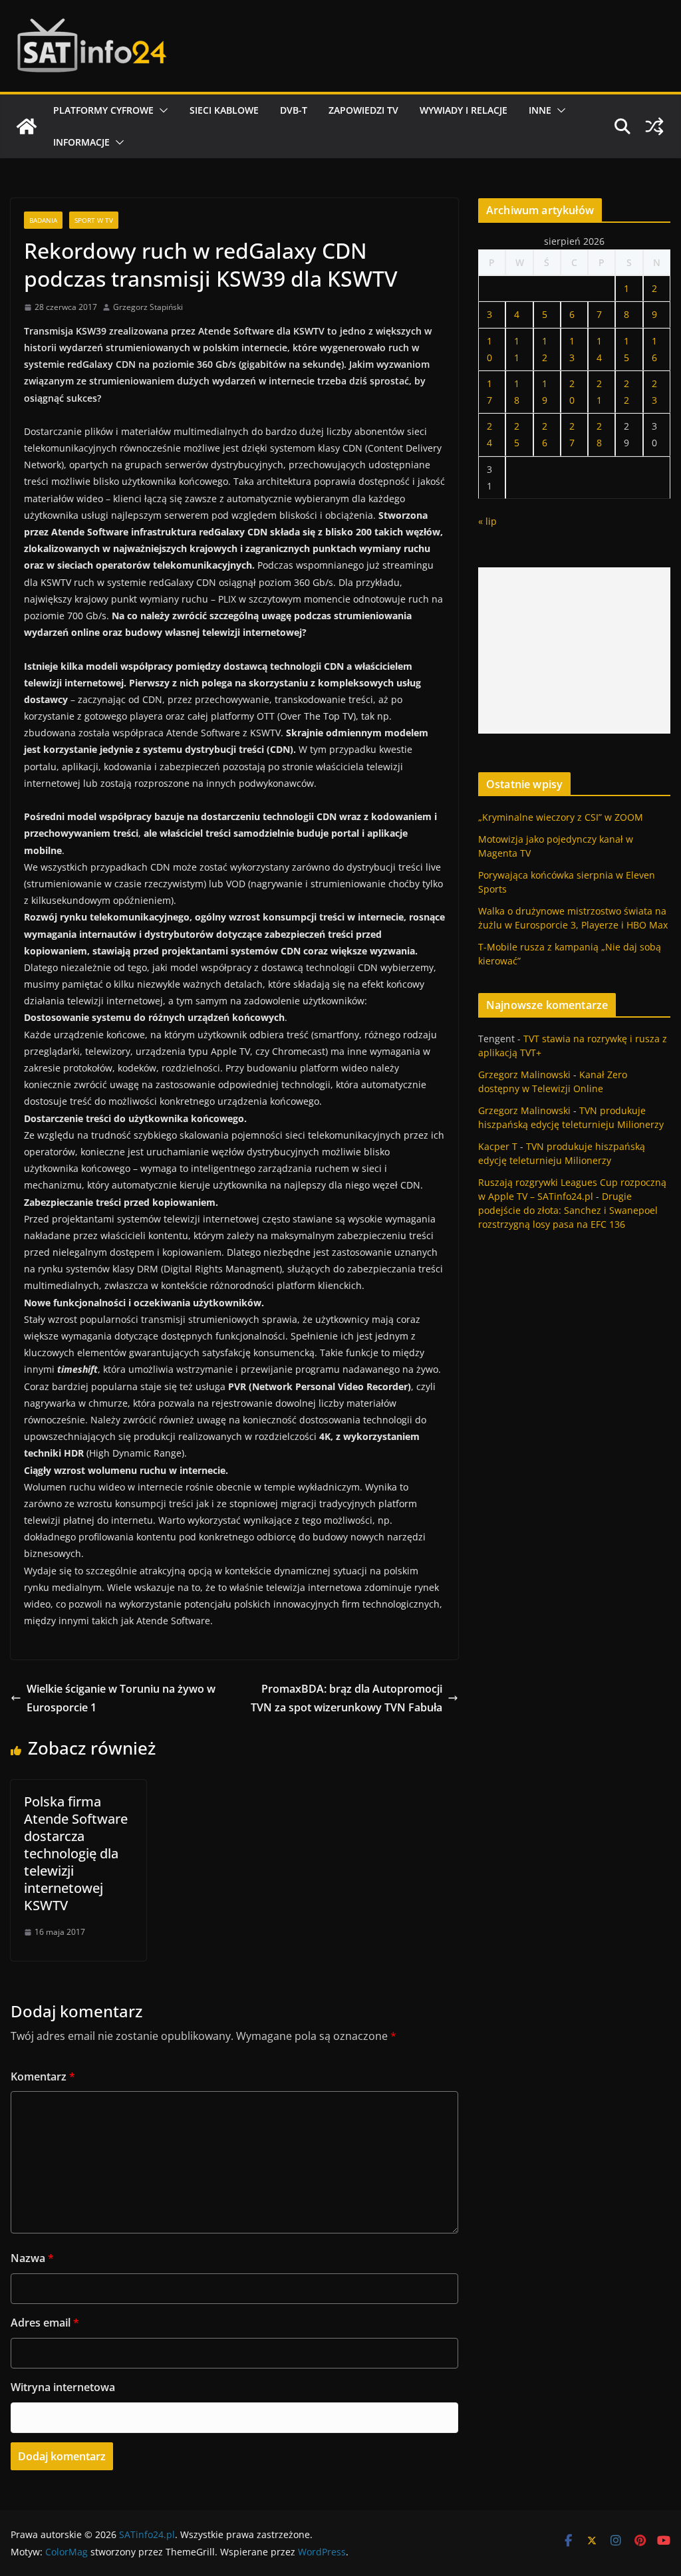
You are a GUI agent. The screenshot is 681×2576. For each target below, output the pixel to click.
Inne (540, 110)
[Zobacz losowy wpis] (654, 126)
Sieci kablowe (224, 110)
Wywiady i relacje (464, 110)
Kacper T (498, 1146)
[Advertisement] (574, 650)
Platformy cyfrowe (103, 110)
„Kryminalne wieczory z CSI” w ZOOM (561, 817)
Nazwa (32, 2258)
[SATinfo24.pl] (27, 126)
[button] (161, 110)
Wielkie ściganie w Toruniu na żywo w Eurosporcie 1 (121, 1698)
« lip (487, 521)
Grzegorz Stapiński (148, 307)
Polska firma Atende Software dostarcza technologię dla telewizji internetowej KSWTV (76, 1853)
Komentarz (43, 2076)
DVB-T (294, 110)
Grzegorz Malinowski (524, 1074)
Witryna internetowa (63, 2387)
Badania (43, 220)
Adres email (45, 2323)
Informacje (81, 142)
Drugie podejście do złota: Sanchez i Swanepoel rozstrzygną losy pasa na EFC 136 (568, 1210)
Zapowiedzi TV (363, 110)
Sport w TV (94, 220)
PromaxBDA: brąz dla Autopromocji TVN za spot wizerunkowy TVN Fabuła (346, 1698)
